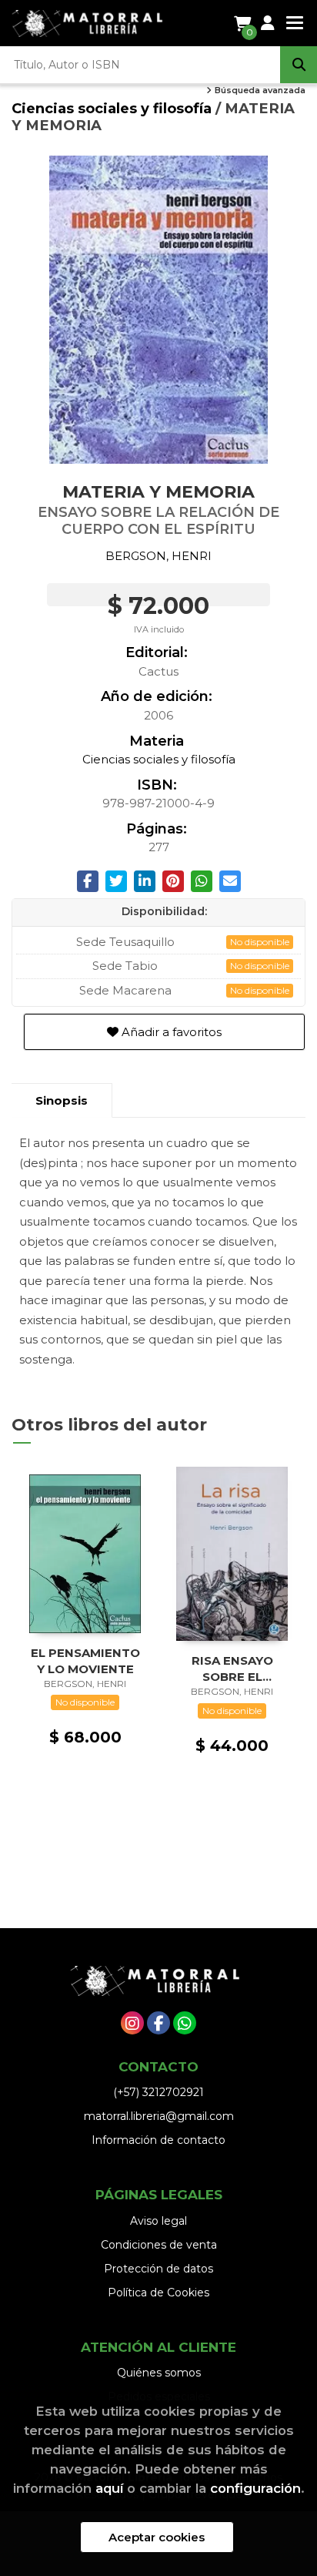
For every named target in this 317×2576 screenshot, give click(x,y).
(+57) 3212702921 (158, 2092)
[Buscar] (299, 65)
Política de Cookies (158, 2293)
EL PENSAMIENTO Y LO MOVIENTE (85, 1660)
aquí (109, 2488)
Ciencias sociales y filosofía (113, 108)
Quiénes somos (159, 2373)
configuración (255, 2488)
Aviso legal (158, 2221)
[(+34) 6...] (185, 2023)
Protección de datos (158, 2269)
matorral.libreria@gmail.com (159, 2116)
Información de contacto (158, 2140)
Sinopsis (62, 1100)
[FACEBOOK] (158, 2023)
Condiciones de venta (159, 2245)
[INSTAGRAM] (132, 2023)
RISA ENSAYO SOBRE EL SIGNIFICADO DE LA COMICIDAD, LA (232, 1668)
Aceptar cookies (157, 2537)
